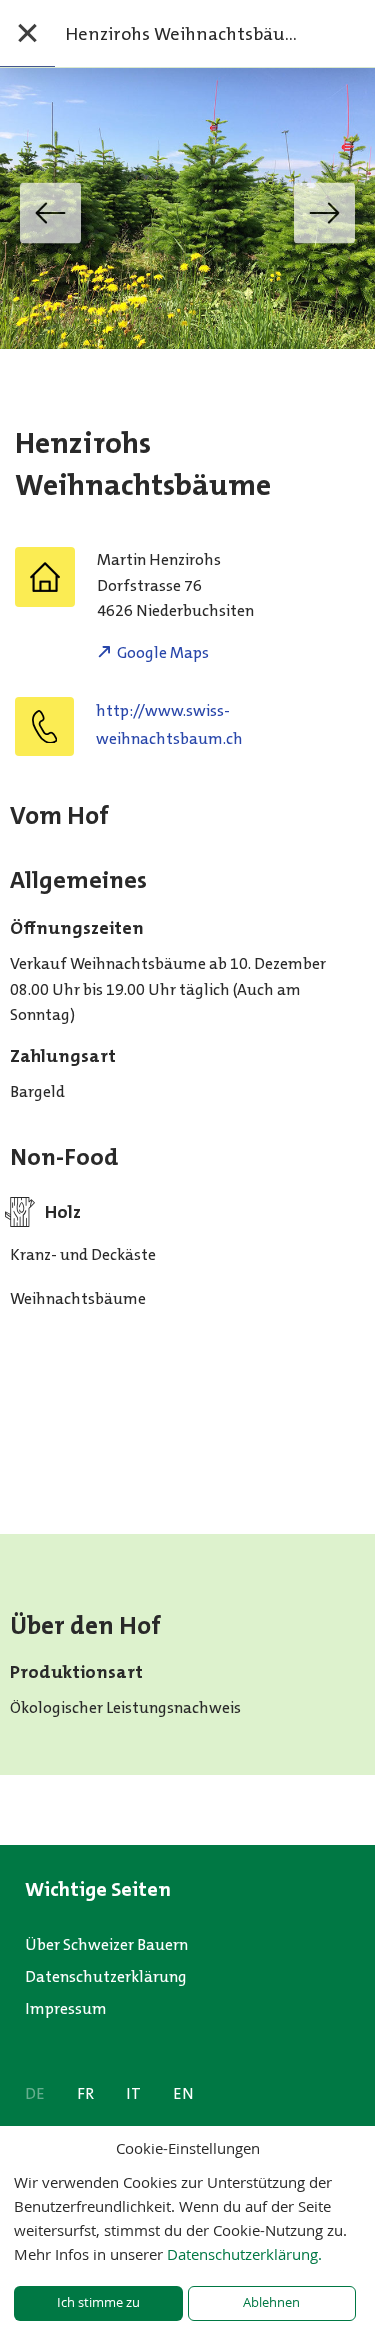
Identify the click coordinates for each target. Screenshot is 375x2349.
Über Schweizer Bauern (106, 1944)
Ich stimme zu (98, 2302)
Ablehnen (271, 2302)
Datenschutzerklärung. (244, 2254)
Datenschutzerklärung (106, 1976)
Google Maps (163, 652)
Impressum (66, 2008)
